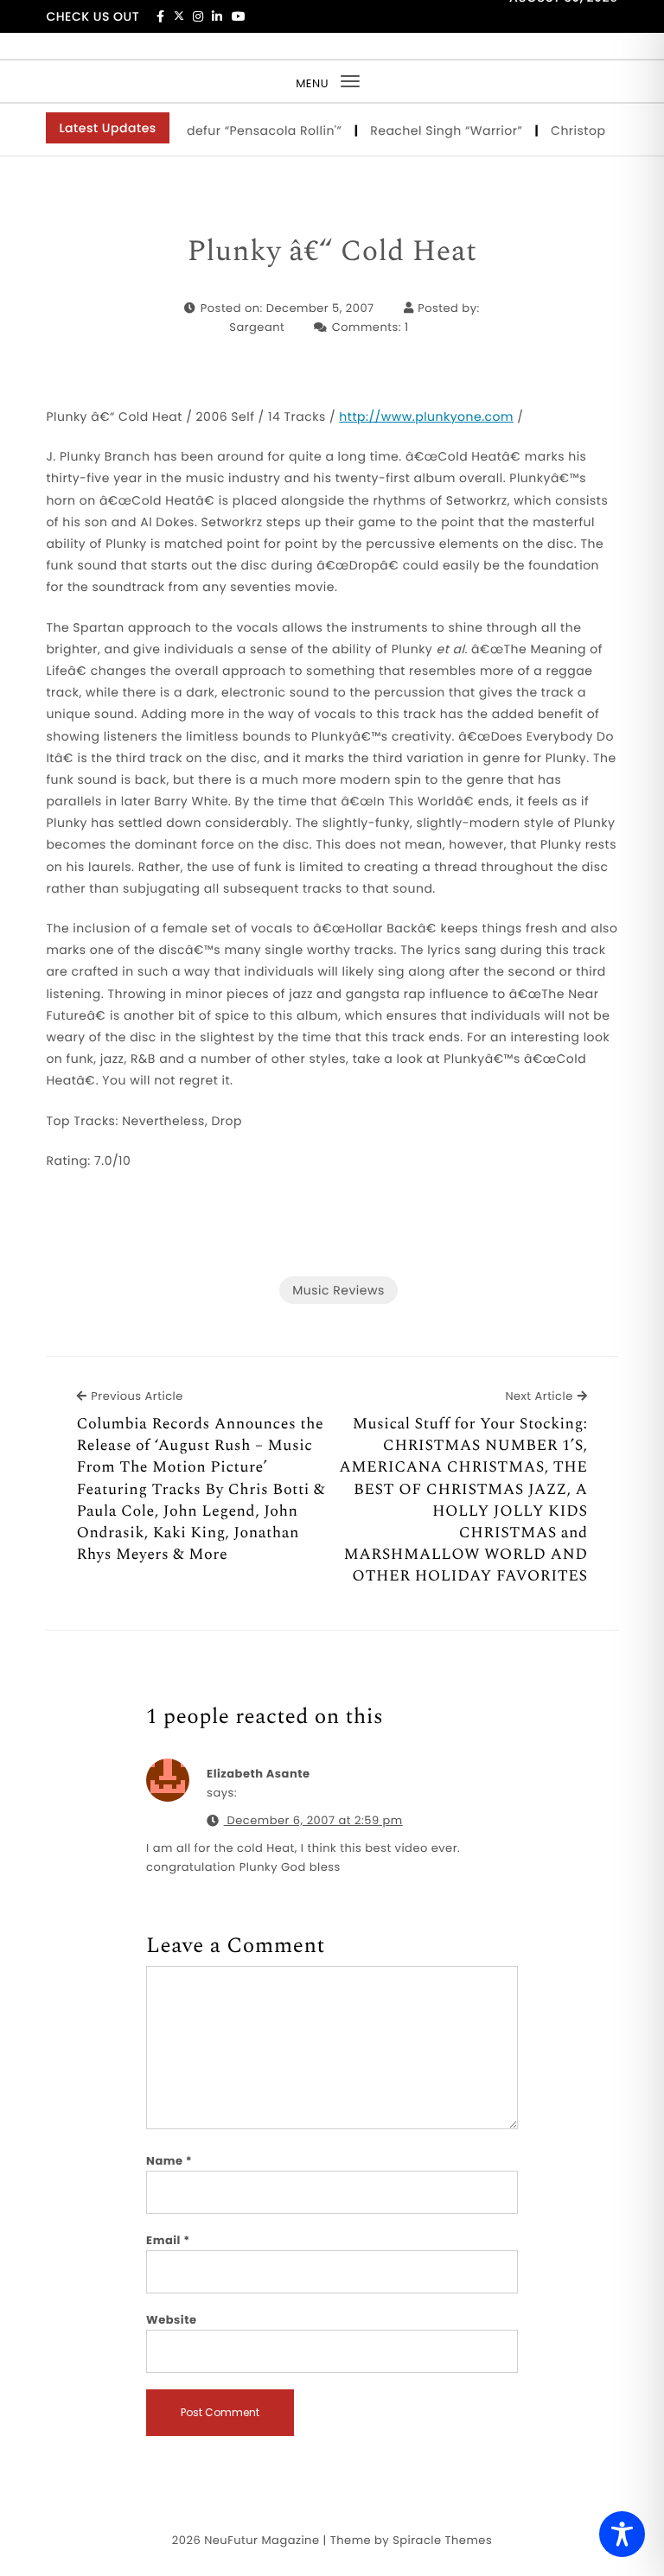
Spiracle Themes (442, 2540)
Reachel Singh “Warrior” (433, 130)
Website (171, 2320)
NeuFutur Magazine (262, 2540)
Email (168, 2240)
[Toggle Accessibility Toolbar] (622, 2534)
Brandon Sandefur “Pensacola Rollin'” (209, 130)
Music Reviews (338, 1290)
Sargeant (257, 327)
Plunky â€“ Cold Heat (332, 252)
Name (169, 2161)
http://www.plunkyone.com (426, 417)
